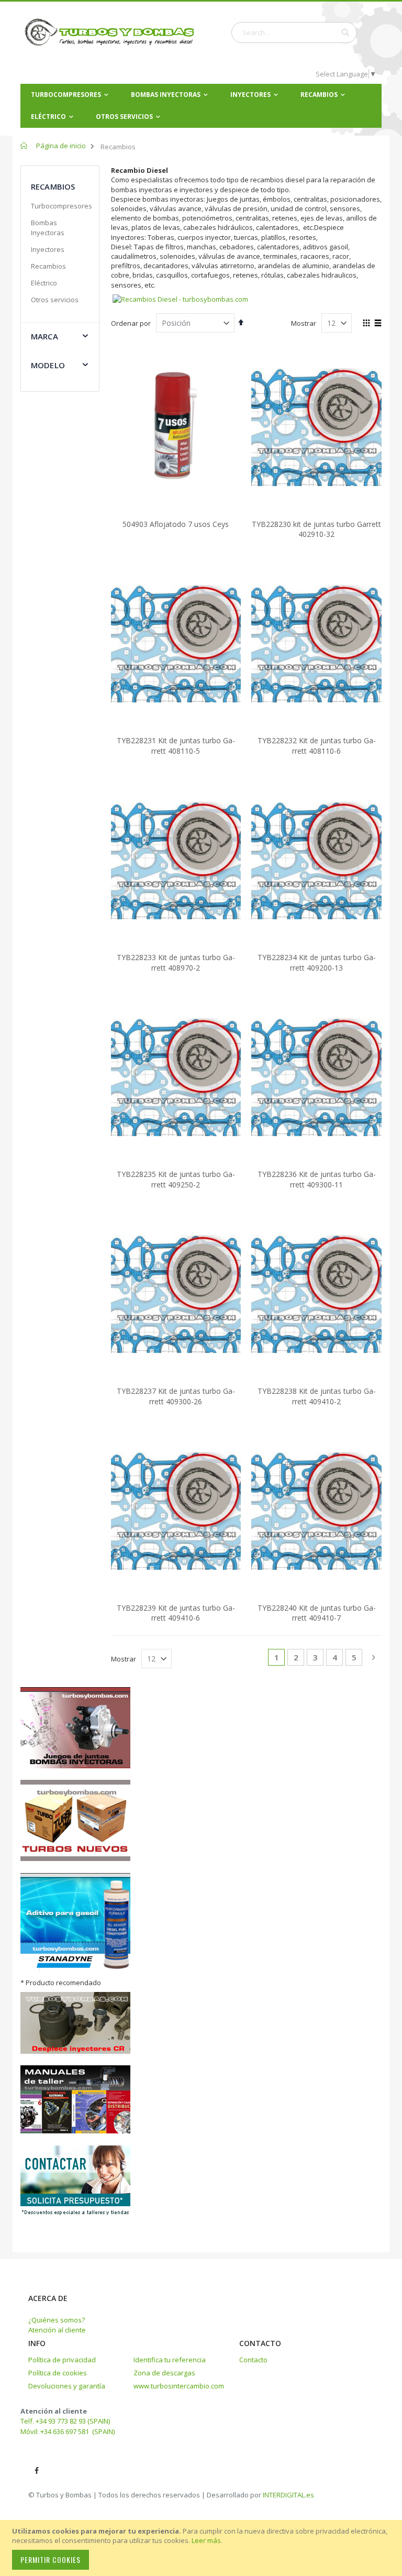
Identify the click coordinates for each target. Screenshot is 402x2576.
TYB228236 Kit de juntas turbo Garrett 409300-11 (317, 1179)
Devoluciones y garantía (67, 2386)
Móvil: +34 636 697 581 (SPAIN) (68, 2431)
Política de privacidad (62, 2360)
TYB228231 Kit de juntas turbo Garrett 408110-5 (176, 746)
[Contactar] (75, 2214)
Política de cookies (58, 2373)
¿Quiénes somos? (57, 2320)
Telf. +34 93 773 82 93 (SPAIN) (65, 2421)
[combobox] (294, 32)
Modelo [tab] (48, 365)
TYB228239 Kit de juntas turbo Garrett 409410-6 (176, 1613)
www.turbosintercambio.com (179, 2386)
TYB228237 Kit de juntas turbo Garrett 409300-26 (176, 1396)
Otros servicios (55, 300)
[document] (203, 2548)
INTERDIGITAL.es (288, 2495)
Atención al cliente (57, 2330)
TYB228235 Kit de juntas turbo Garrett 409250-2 (176, 1179)
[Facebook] (37, 2471)
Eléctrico (44, 283)
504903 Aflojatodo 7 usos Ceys (176, 524)
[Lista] (378, 324)
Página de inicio (61, 146)
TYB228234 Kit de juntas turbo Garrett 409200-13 (317, 962)
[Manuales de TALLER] (75, 2131)
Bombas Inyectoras (48, 227)
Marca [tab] (44, 336)
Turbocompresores (62, 206)
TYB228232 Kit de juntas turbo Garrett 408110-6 (317, 746)
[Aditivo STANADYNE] (75, 1968)
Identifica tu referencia (170, 2360)
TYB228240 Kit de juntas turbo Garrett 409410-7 (317, 1613)
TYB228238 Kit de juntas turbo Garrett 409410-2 (317, 1396)
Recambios (48, 266)
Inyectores (48, 249)
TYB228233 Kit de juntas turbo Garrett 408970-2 (176, 962)
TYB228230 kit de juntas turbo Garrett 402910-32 (316, 529)
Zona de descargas (164, 2373)
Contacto (253, 2360)
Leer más (206, 2540)
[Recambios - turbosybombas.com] (180, 299)
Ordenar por (131, 323)
